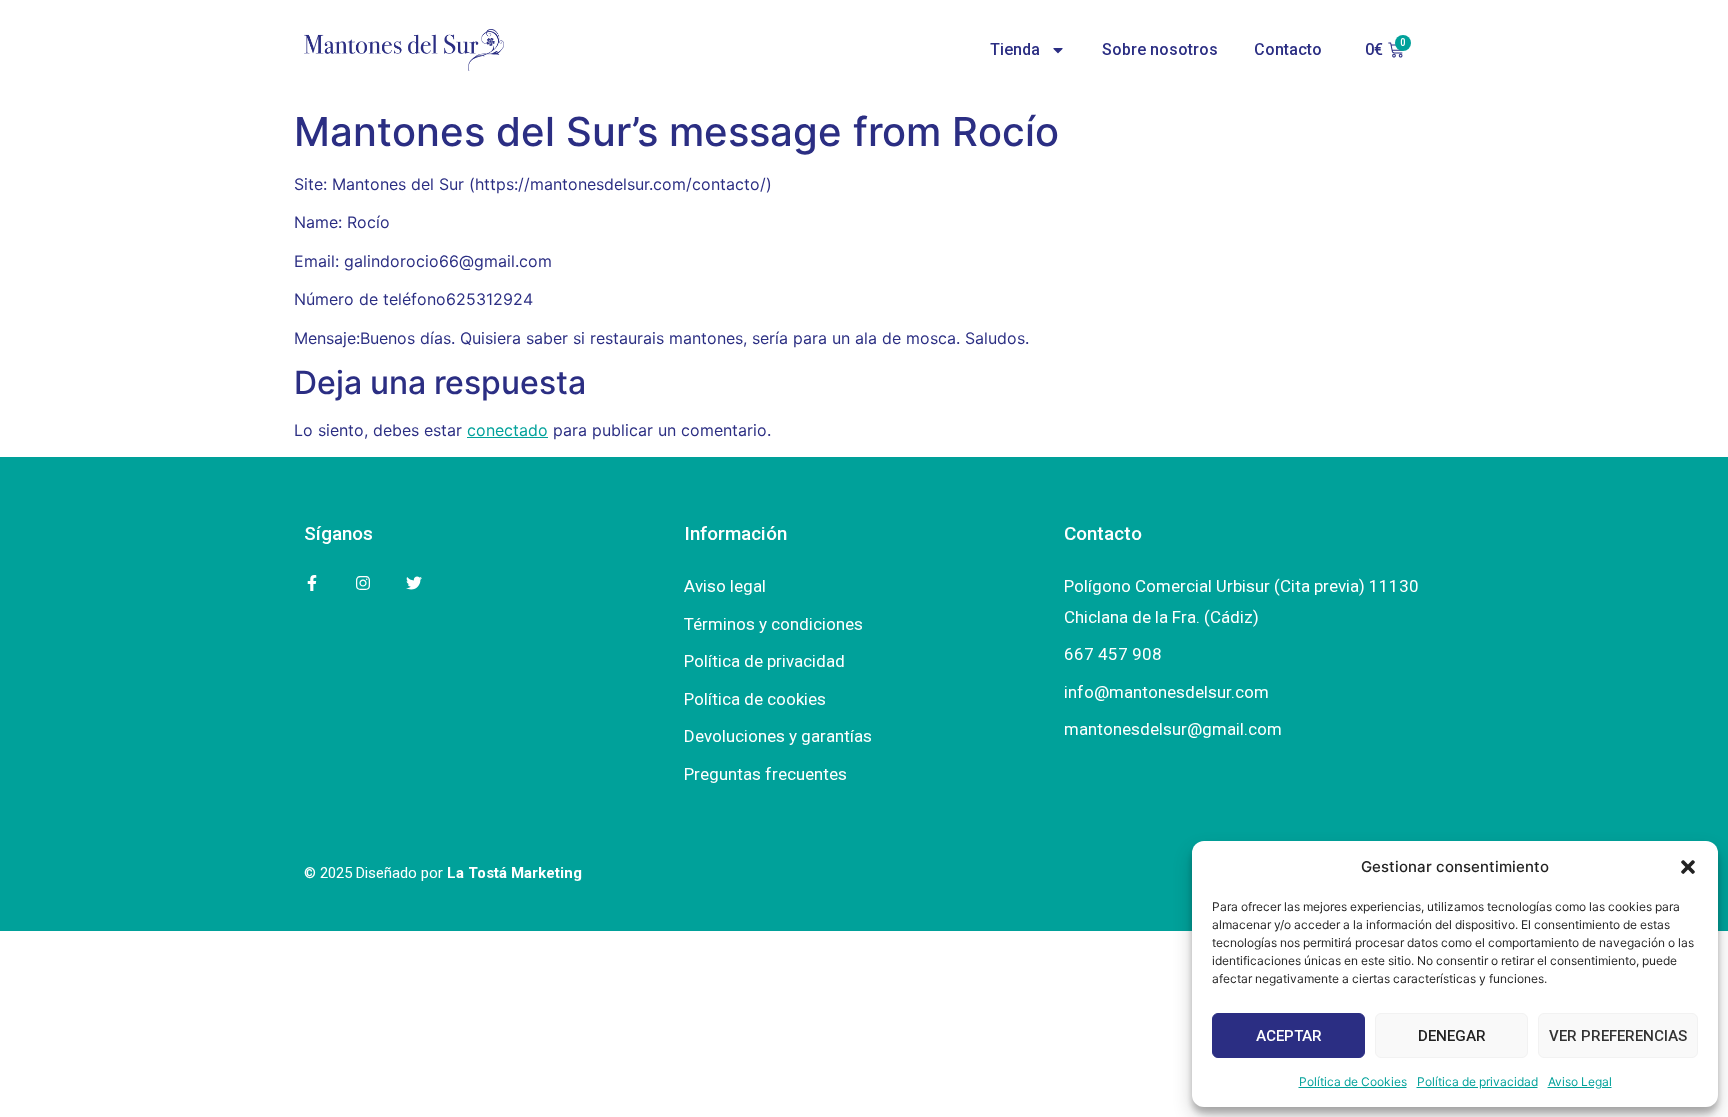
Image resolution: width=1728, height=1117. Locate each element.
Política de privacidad (1477, 1081)
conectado (507, 430)
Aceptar (1289, 1036)
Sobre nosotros (1160, 49)
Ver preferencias (1618, 1036)
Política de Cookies (1353, 1081)
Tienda (1015, 49)
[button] (1688, 867)
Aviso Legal (1580, 1081)
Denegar (1452, 1036)
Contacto (1288, 49)
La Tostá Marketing (514, 873)
